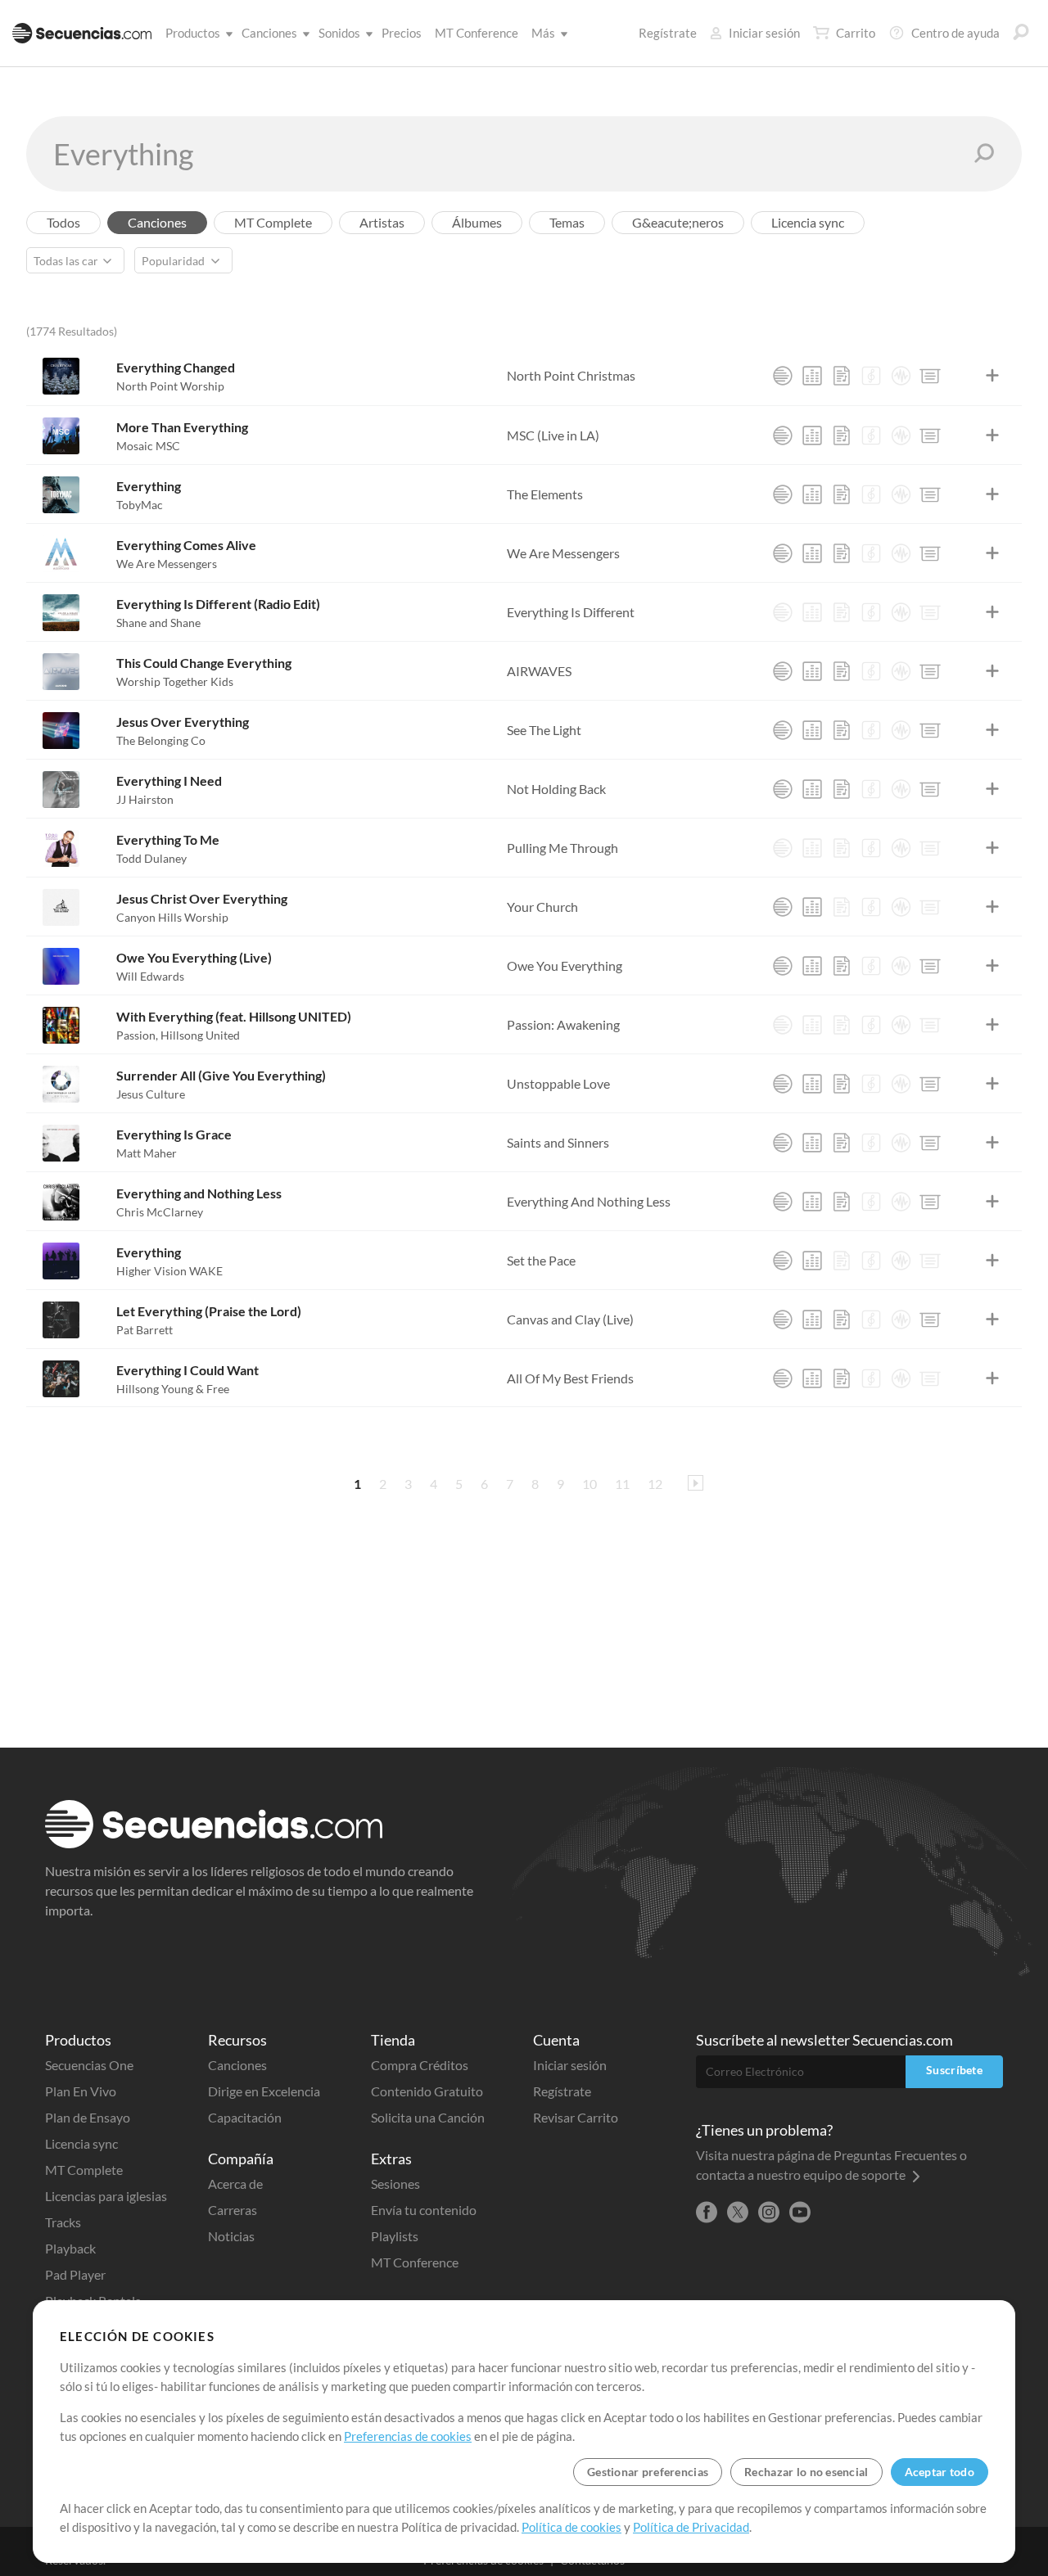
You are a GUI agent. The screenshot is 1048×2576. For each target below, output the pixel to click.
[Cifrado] (842, 376)
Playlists (395, 2236)
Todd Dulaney (151, 858)
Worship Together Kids (175, 681)
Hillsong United (200, 1035)
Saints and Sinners (558, 1142)
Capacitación (245, 2117)
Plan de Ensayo (88, 2117)
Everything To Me (168, 839)
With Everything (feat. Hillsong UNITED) (234, 1016)
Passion (137, 1035)
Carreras (233, 2210)
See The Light (544, 730)
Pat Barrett (145, 1330)
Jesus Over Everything (183, 722)
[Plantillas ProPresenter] (930, 376)
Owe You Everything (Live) (194, 957)
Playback (70, 2248)
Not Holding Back (556, 789)
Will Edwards (150, 976)
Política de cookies (571, 2527)
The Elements (545, 494)
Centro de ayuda (955, 33)
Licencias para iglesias (106, 2196)
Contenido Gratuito (427, 2091)
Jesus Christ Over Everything (202, 898)
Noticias (231, 2236)
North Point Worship (170, 386)
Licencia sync (81, 2143)
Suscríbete (954, 2070)
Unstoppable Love (558, 1083)
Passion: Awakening (563, 1024)
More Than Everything (182, 427)
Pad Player (75, 2274)
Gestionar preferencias (648, 2472)
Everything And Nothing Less (589, 1201)
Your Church (542, 907)
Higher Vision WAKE (169, 1271)
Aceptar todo (940, 2472)
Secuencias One (89, 2065)
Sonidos (339, 33)
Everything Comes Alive (186, 545)
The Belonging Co (161, 740)
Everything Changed (176, 367)
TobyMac (140, 505)
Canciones (269, 33)
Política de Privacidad (691, 2527)
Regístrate (668, 33)
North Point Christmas (571, 375)
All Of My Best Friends (570, 1378)
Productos (193, 33)
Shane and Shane (158, 623)
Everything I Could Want (187, 1370)
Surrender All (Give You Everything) (221, 1075)
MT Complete (84, 2170)
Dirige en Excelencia (264, 2091)
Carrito (856, 33)
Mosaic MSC (148, 446)
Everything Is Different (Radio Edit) (218, 604)
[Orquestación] (871, 376)
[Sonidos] (901, 376)
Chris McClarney (160, 1212)
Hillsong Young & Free (173, 1389)
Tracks (63, 2222)
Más (543, 33)
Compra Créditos (420, 2065)
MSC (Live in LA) (553, 435)
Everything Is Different (571, 612)
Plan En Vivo (81, 2091)
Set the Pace (541, 1260)
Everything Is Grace (174, 1134)
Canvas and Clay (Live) (570, 1319)
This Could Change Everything (204, 663)
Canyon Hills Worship (172, 917)
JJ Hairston (145, 799)
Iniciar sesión (764, 33)
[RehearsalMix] (812, 376)
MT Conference (477, 33)
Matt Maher (147, 1153)
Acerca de (235, 2184)
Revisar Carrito (576, 2117)
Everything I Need (169, 780)
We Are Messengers (167, 564)
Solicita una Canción (428, 2117)
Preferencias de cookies (408, 2436)
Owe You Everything (565, 965)
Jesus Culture (151, 1094)
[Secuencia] (783, 376)
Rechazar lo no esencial (806, 2472)
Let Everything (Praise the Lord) (209, 1311)
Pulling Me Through (562, 848)
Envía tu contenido (424, 2210)
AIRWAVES (539, 671)
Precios (402, 33)
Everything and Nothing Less (199, 1193)
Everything (149, 486)
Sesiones (395, 2184)
